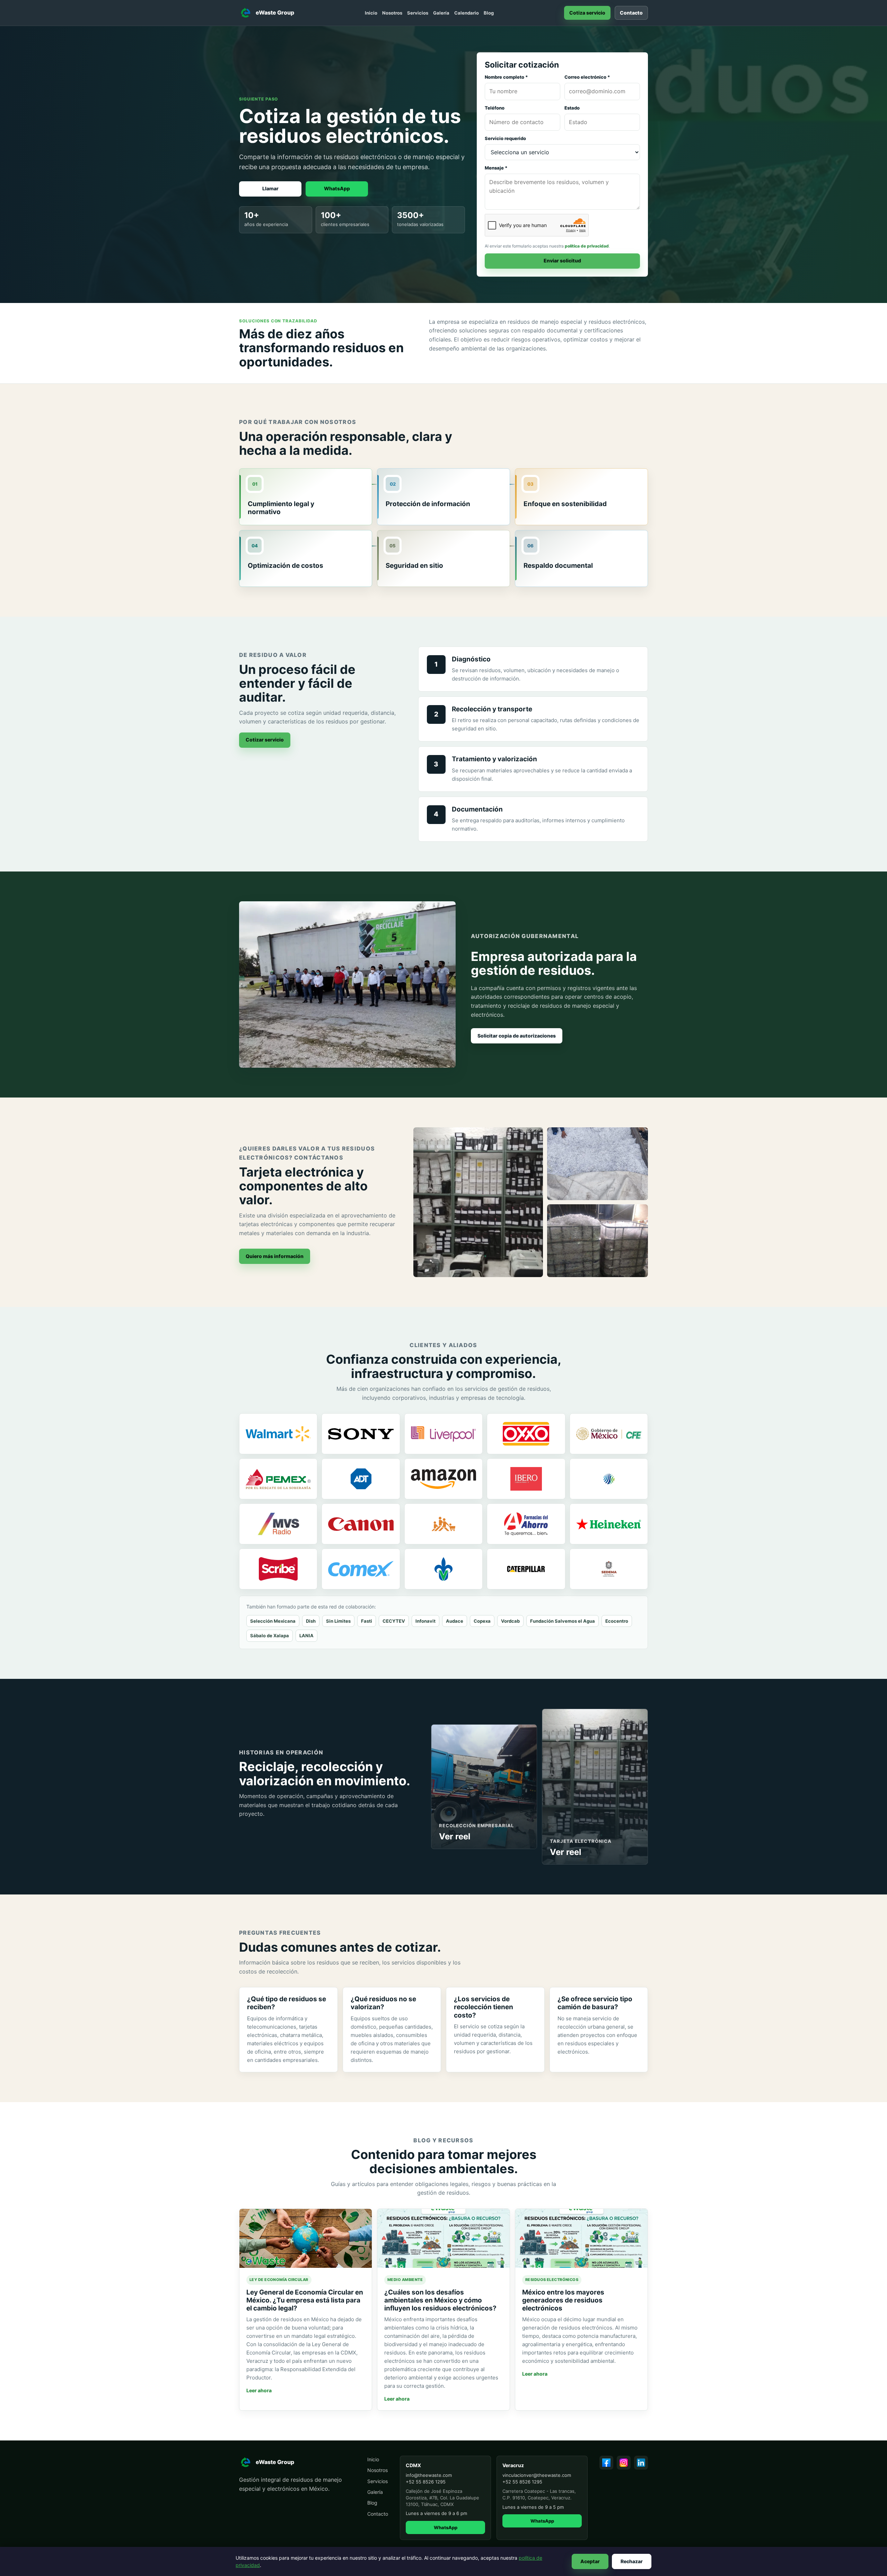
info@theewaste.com (429, 2475)
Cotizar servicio (265, 740)
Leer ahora (259, 2390)
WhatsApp (337, 188)
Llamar (270, 188)
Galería (441, 13)
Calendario (467, 13)
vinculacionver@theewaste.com (537, 2475)
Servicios (418, 13)
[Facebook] (606, 2463)
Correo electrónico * (587, 77)
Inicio (371, 13)
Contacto (631, 13)
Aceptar (590, 2561)
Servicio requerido (505, 138)
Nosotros (392, 13)
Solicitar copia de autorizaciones (517, 1036)
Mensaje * (496, 168)
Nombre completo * (506, 77)
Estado (572, 108)
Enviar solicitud (562, 261)
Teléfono (495, 108)
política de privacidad (587, 246)
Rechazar (632, 2561)
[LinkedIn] (641, 2463)
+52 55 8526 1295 (426, 2482)
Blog (489, 13)
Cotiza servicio (587, 13)
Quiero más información (275, 1256)
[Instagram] (624, 2463)
